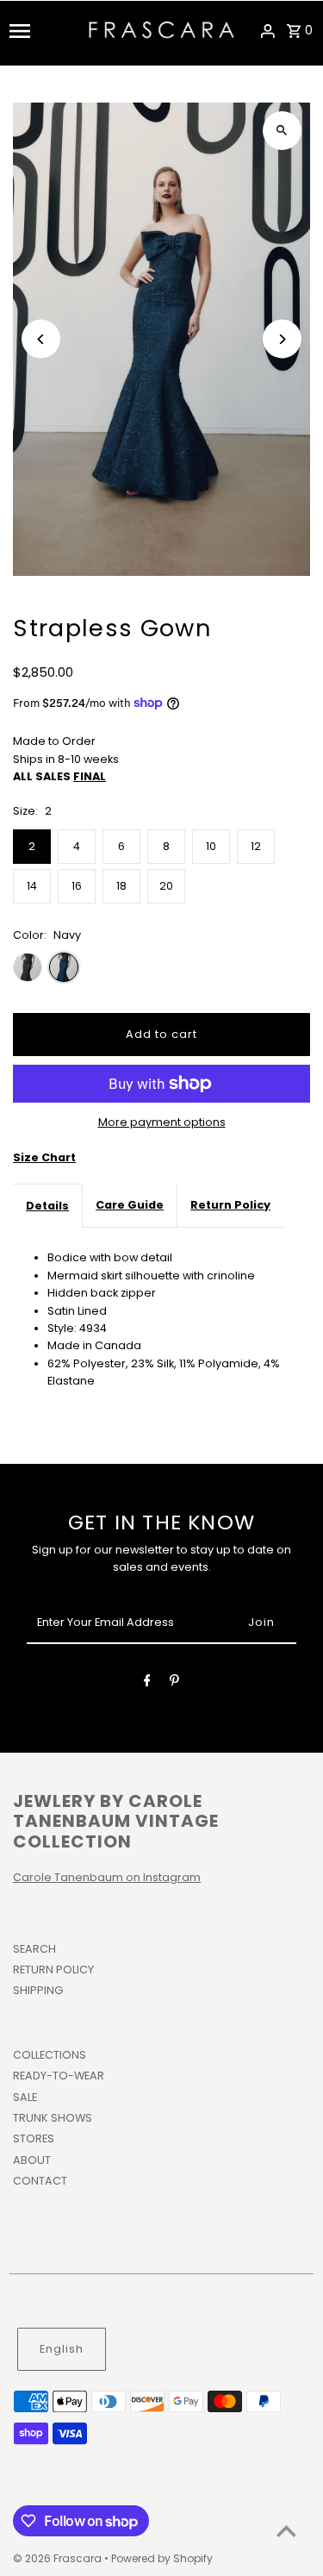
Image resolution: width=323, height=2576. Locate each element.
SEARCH (34, 1949)
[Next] (282, 339)
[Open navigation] (43, 31)
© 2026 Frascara (59, 2558)
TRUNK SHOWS (53, 2118)
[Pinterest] (174, 1683)
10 (211, 846)
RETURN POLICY (53, 1970)
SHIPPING (38, 1990)
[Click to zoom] (282, 131)
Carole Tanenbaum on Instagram (107, 1877)
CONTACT (40, 2181)
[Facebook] (147, 1683)
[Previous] (41, 339)
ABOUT (32, 2160)
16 (77, 886)
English (62, 2349)
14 (32, 886)
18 (121, 886)
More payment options (162, 1122)
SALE (25, 2097)
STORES (34, 2138)
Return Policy (230, 1205)
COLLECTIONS (50, 2055)
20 (166, 886)
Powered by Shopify (162, 2558)
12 (256, 846)
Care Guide (130, 1205)
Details (47, 1206)
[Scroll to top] (286, 2531)
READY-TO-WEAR (59, 2076)
